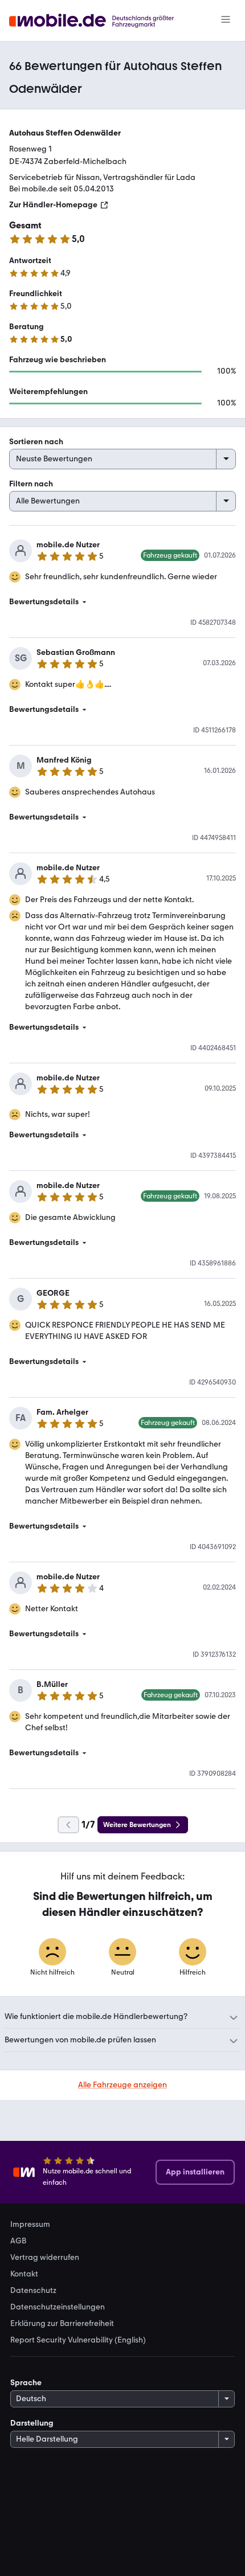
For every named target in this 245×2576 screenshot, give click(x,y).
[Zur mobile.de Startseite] (102, 21)
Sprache (26, 2383)
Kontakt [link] (24, 2274)
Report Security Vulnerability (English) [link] (78, 2340)
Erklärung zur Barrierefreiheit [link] (62, 2324)
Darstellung (32, 2423)
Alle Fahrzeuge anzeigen (122, 2085)
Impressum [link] (30, 2225)
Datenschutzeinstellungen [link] (58, 2307)
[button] (122, 602)
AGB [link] (18, 2241)
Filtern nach (31, 484)
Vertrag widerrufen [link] (45, 2258)
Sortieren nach (36, 442)
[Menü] (226, 21)
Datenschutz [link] (33, 2291)
